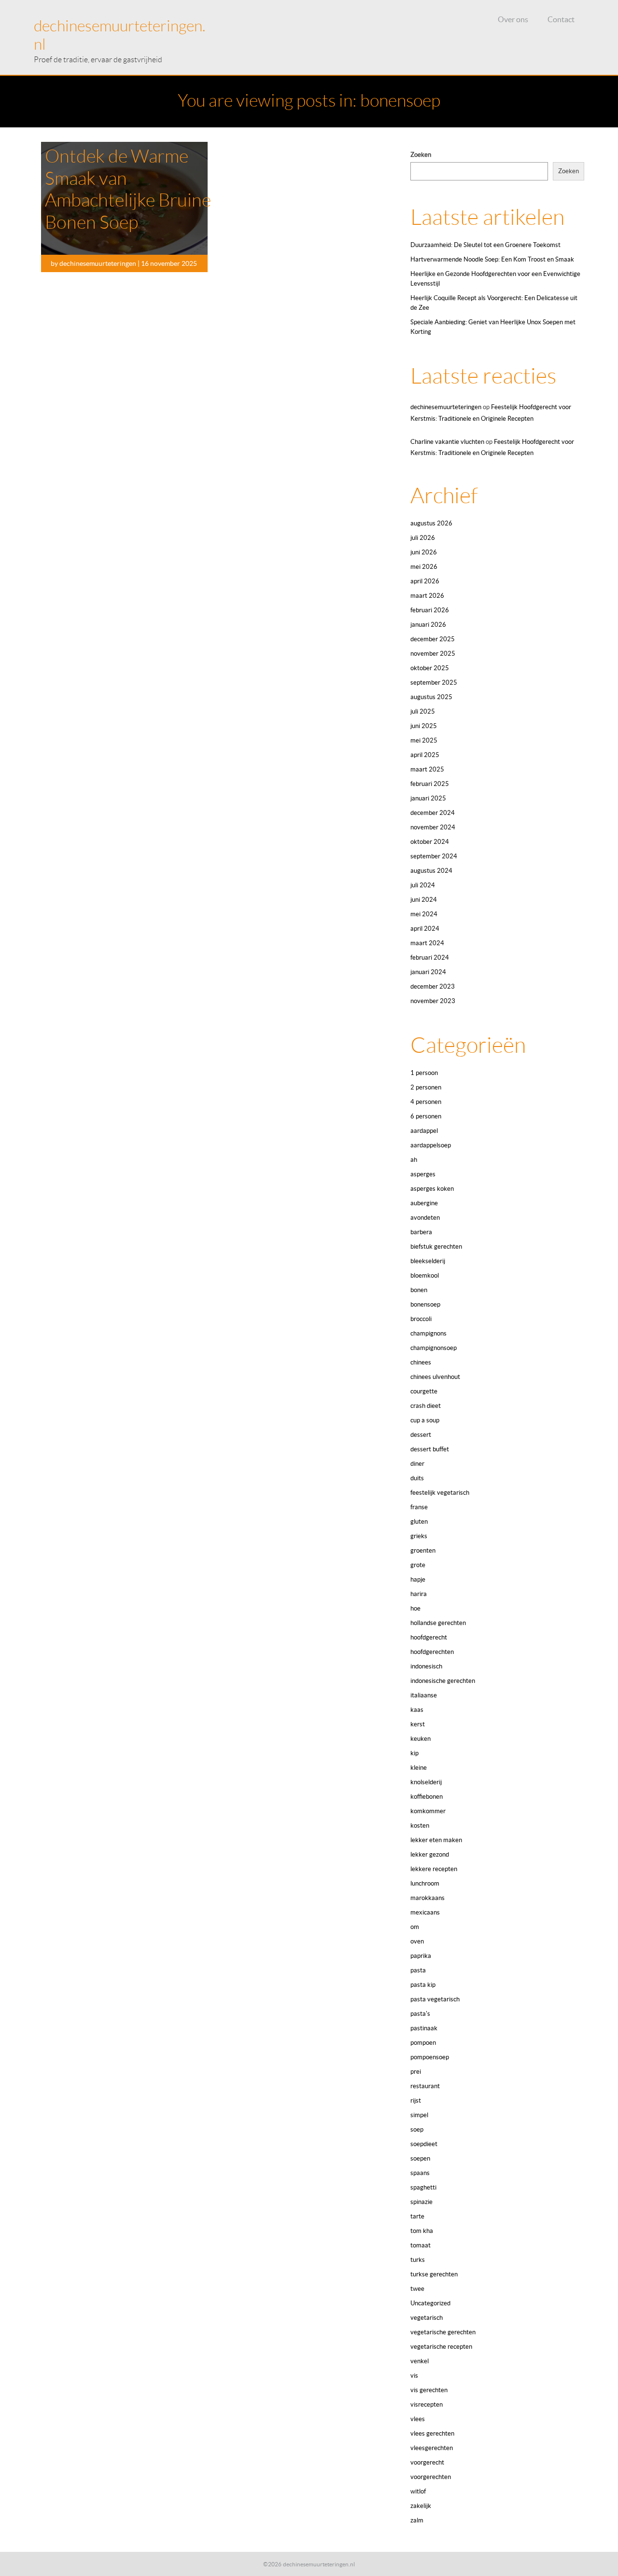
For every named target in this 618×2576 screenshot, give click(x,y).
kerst (418, 1724)
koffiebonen (427, 1797)
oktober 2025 (430, 668)
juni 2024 (424, 900)
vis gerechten (429, 2390)
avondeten (425, 1218)
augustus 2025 (431, 697)
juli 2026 (423, 538)
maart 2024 (427, 943)
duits (417, 1478)
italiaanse (424, 1695)
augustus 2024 (431, 871)
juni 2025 (424, 726)
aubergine (424, 1203)
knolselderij (426, 1782)
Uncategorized (430, 2303)
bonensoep (425, 1304)
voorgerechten (431, 2477)
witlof (418, 2491)
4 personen (426, 1102)
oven (417, 1941)
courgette (424, 1391)
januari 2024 (428, 972)
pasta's (420, 2014)
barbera (421, 1232)
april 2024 (425, 929)
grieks (419, 1536)
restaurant (425, 2086)
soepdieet (424, 2144)
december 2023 (433, 986)
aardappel (424, 1131)
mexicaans (425, 1912)
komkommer (428, 1811)
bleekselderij (428, 1261)
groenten (423, 1550)
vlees (418, 2419)
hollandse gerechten (438, 1623)
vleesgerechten (432, 2448)
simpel (419, 2115)
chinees (421, 1362)
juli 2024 (423, 885)
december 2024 (433, 813)
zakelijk (421, 2506)
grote (418, 1565)
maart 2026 (427, 596)
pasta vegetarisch (435, 1999)
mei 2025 (424, 740)
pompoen (423, 2043)
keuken (421, 1739)
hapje (418, 1579)
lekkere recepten (434, 1869)
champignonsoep (434, 1348)
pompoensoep (430, 2057)
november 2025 (433, 654)
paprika (421, 1956)
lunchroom (425, 1883)
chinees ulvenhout (435, 1377)
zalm (417, 2520)
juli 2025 (423, 711)
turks (418, 2260)
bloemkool (425, 1275)
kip (414, 1753)
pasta (418, 1970)
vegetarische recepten (441, 2347)
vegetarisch (427, 2318)
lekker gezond (430, 1854)
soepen (420, 2158)
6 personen (426, 1116)
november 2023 (433, 1001)
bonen (419, 1290)
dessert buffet (430, 1449)
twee (417, 2289)
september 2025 (434, 682)
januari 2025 (428, 798)
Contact (561, 19)
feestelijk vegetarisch (440, 1493)
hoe (415, 1608)
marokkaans (428, 1898)
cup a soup (425, 1420)
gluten (419, 1522)
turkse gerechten (434, 2274)
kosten (420, 1825)
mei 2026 (424, 567)
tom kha (422, 2231)
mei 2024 (424, 914)
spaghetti (423, 2187)
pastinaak (424, 2028)
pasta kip (423, 1985)
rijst (416, 2101)
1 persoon (424, 1073)
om (415, 1927)
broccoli (421, 1319)
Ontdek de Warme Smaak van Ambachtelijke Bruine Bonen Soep (128, 189)
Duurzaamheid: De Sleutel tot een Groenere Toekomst (485, 245)
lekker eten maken (436, 1840)
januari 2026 (428, 625)
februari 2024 (430, 957)
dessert (421, 1435)
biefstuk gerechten (436, 1247)
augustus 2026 (431, 523)
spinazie (421, 2202)
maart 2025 (427, 769)
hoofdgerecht (429, 1637)
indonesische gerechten (443, 1681)
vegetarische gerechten (443, 2332)
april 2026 (425, 581)
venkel (420, 2361)
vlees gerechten (432, 2433)
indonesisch (426, 1666)
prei (416, 2072)
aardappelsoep (431, 1145)
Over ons (513, 19)
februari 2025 (430, 784)
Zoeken (421, 155)
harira (419, 1594)
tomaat (421, 2245)
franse (419, 1507)
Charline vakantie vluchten (447, 442)
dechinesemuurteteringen (446, 407)
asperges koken (432, 1189)
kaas (417, 1710)
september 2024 (434, 856)
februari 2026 (430, 610)
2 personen (426, 1087)
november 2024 (433, 827)
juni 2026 (424, 552)
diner (417, 1464)
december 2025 (433, 639)
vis (414, 2376)
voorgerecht (427, 2462)
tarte (417, 2216)
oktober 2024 (430, 842)
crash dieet (426, 1406)
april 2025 (425, 755)
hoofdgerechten (432, 1652)
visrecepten (427, 2404)
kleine (419, 1768)
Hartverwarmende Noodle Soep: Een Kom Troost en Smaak (492, 259)
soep (417, 2129)
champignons (428, 1333)
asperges (423, 1174)
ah (414, 1160)
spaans (420, 2173)
